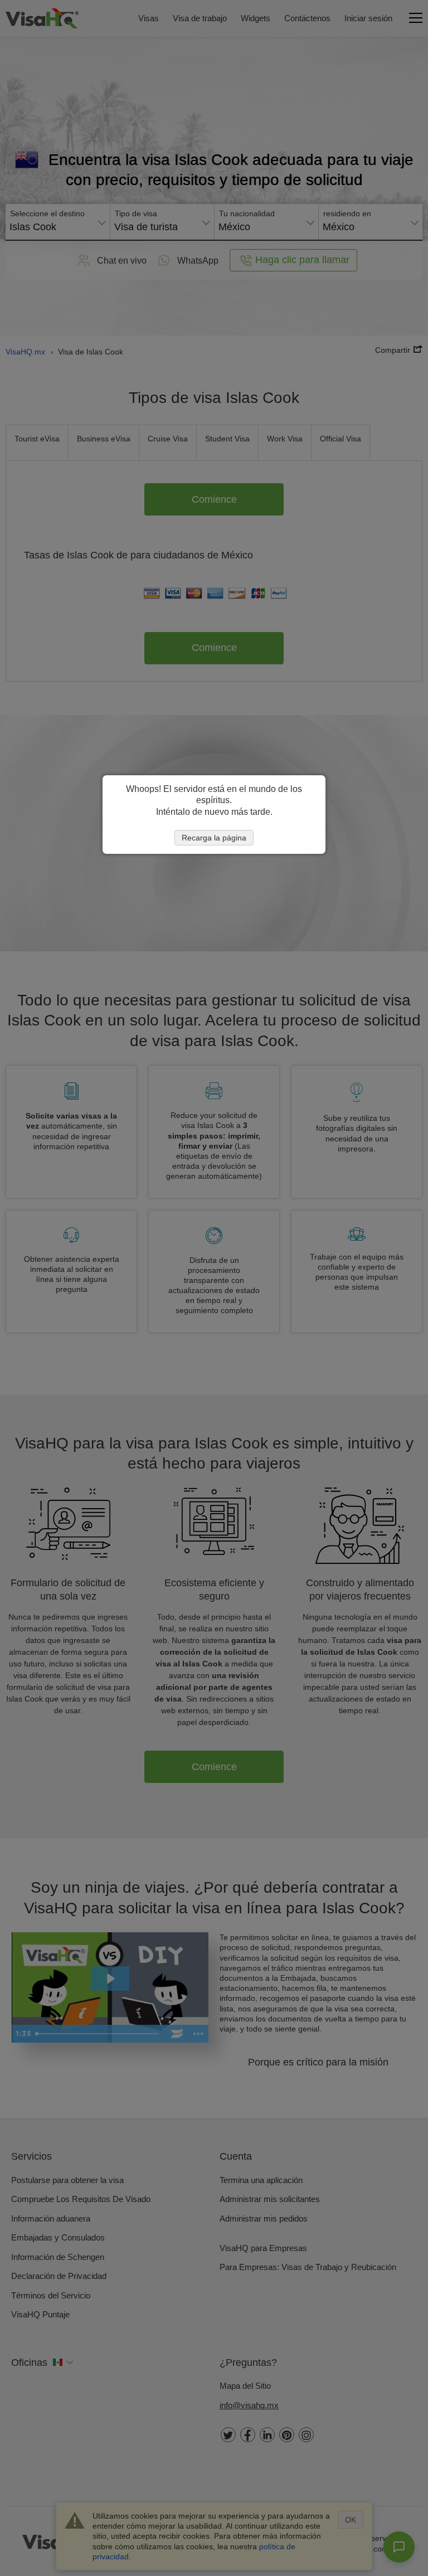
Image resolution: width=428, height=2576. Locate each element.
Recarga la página (214, 838)
